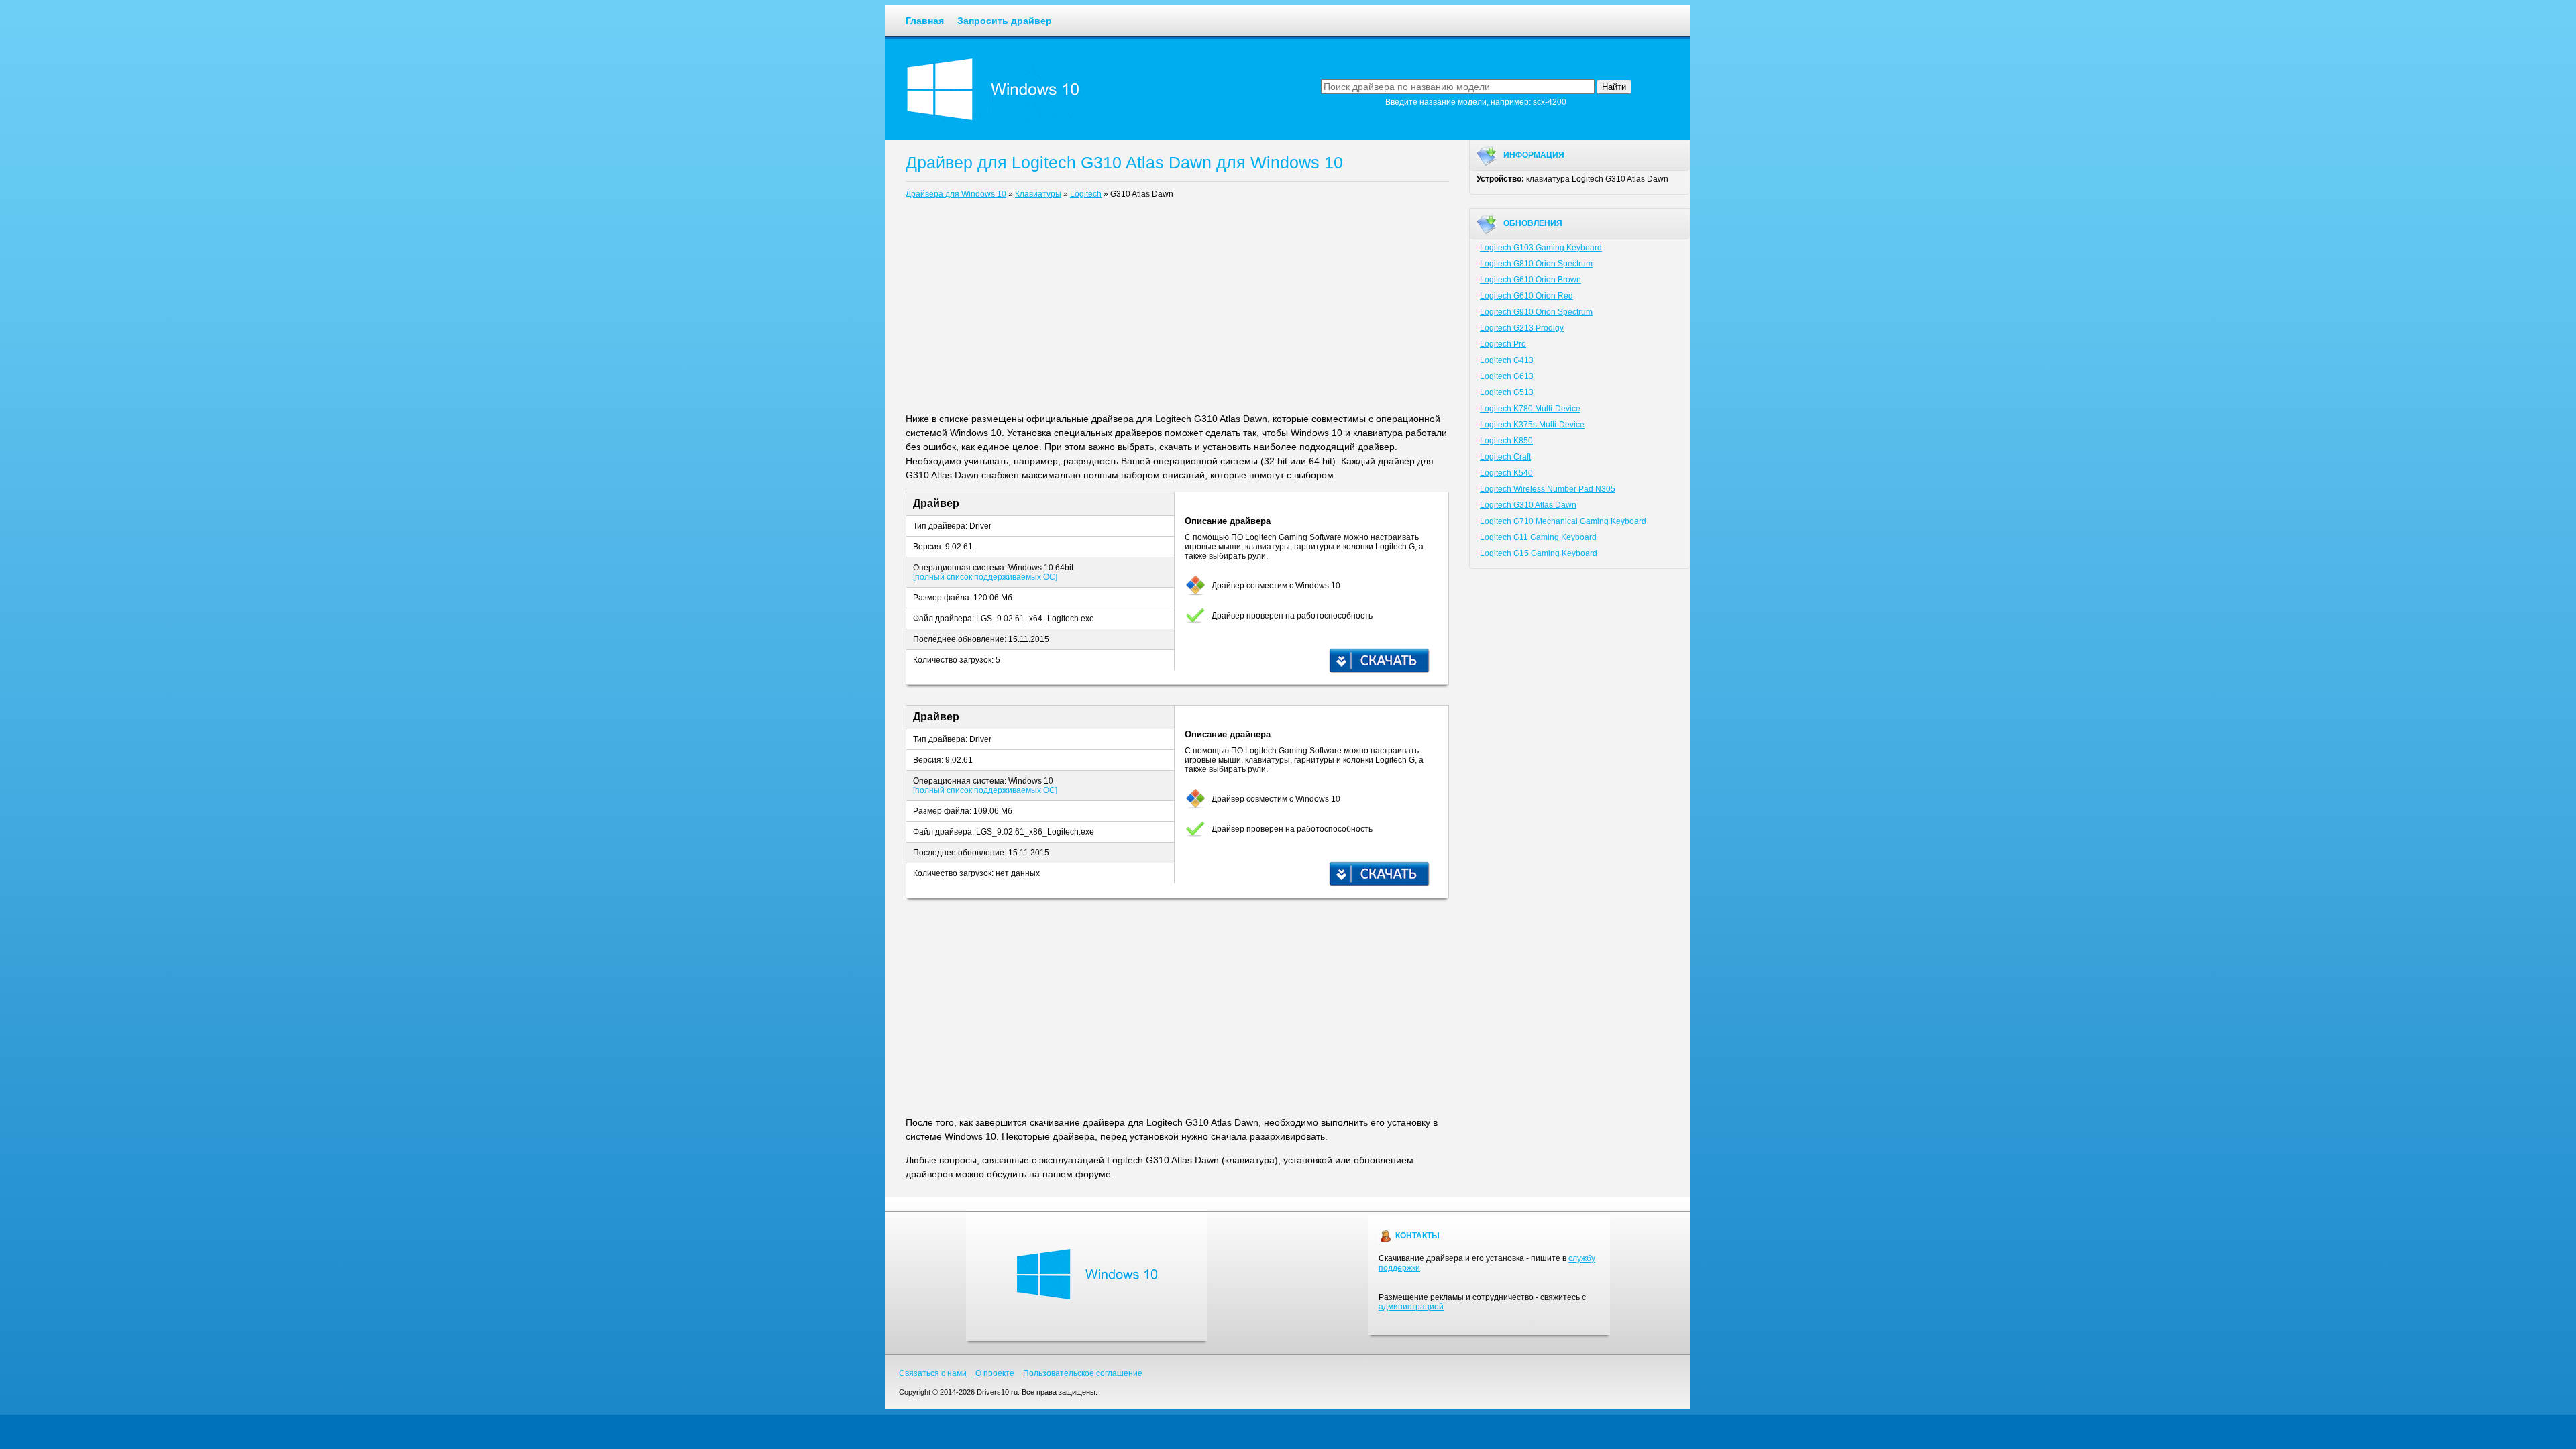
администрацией (1411, 1307)
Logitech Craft (1505, 457)
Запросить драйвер (1005, 21)
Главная (925, 21)
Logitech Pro (1503, 344)
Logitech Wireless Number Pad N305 (1548, 489)
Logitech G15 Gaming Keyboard (1539, 553)
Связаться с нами (933, 1373)
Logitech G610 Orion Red (1526, 296)
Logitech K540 (1506, 473)
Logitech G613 (1507, 376)
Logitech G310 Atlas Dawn (1528, 505)
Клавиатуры (1038, 194)
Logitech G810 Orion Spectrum (1536, 264)
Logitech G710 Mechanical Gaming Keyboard (1563, 521)
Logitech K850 (1506, 441)
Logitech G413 (1507, 360)
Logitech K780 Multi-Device (1530, 409)
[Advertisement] (1177, 309)
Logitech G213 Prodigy (1522, 328)
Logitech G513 (1507, 392)
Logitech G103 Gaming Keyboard (1541, 248)
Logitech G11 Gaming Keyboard (1538, 537)
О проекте (995, 1373)
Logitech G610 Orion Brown (1531, 280)
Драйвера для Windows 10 (956, 194)
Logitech (1086, 194)
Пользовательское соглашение (1083, 1373)
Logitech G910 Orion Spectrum (1536, 312)
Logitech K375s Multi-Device (1532, 425)
